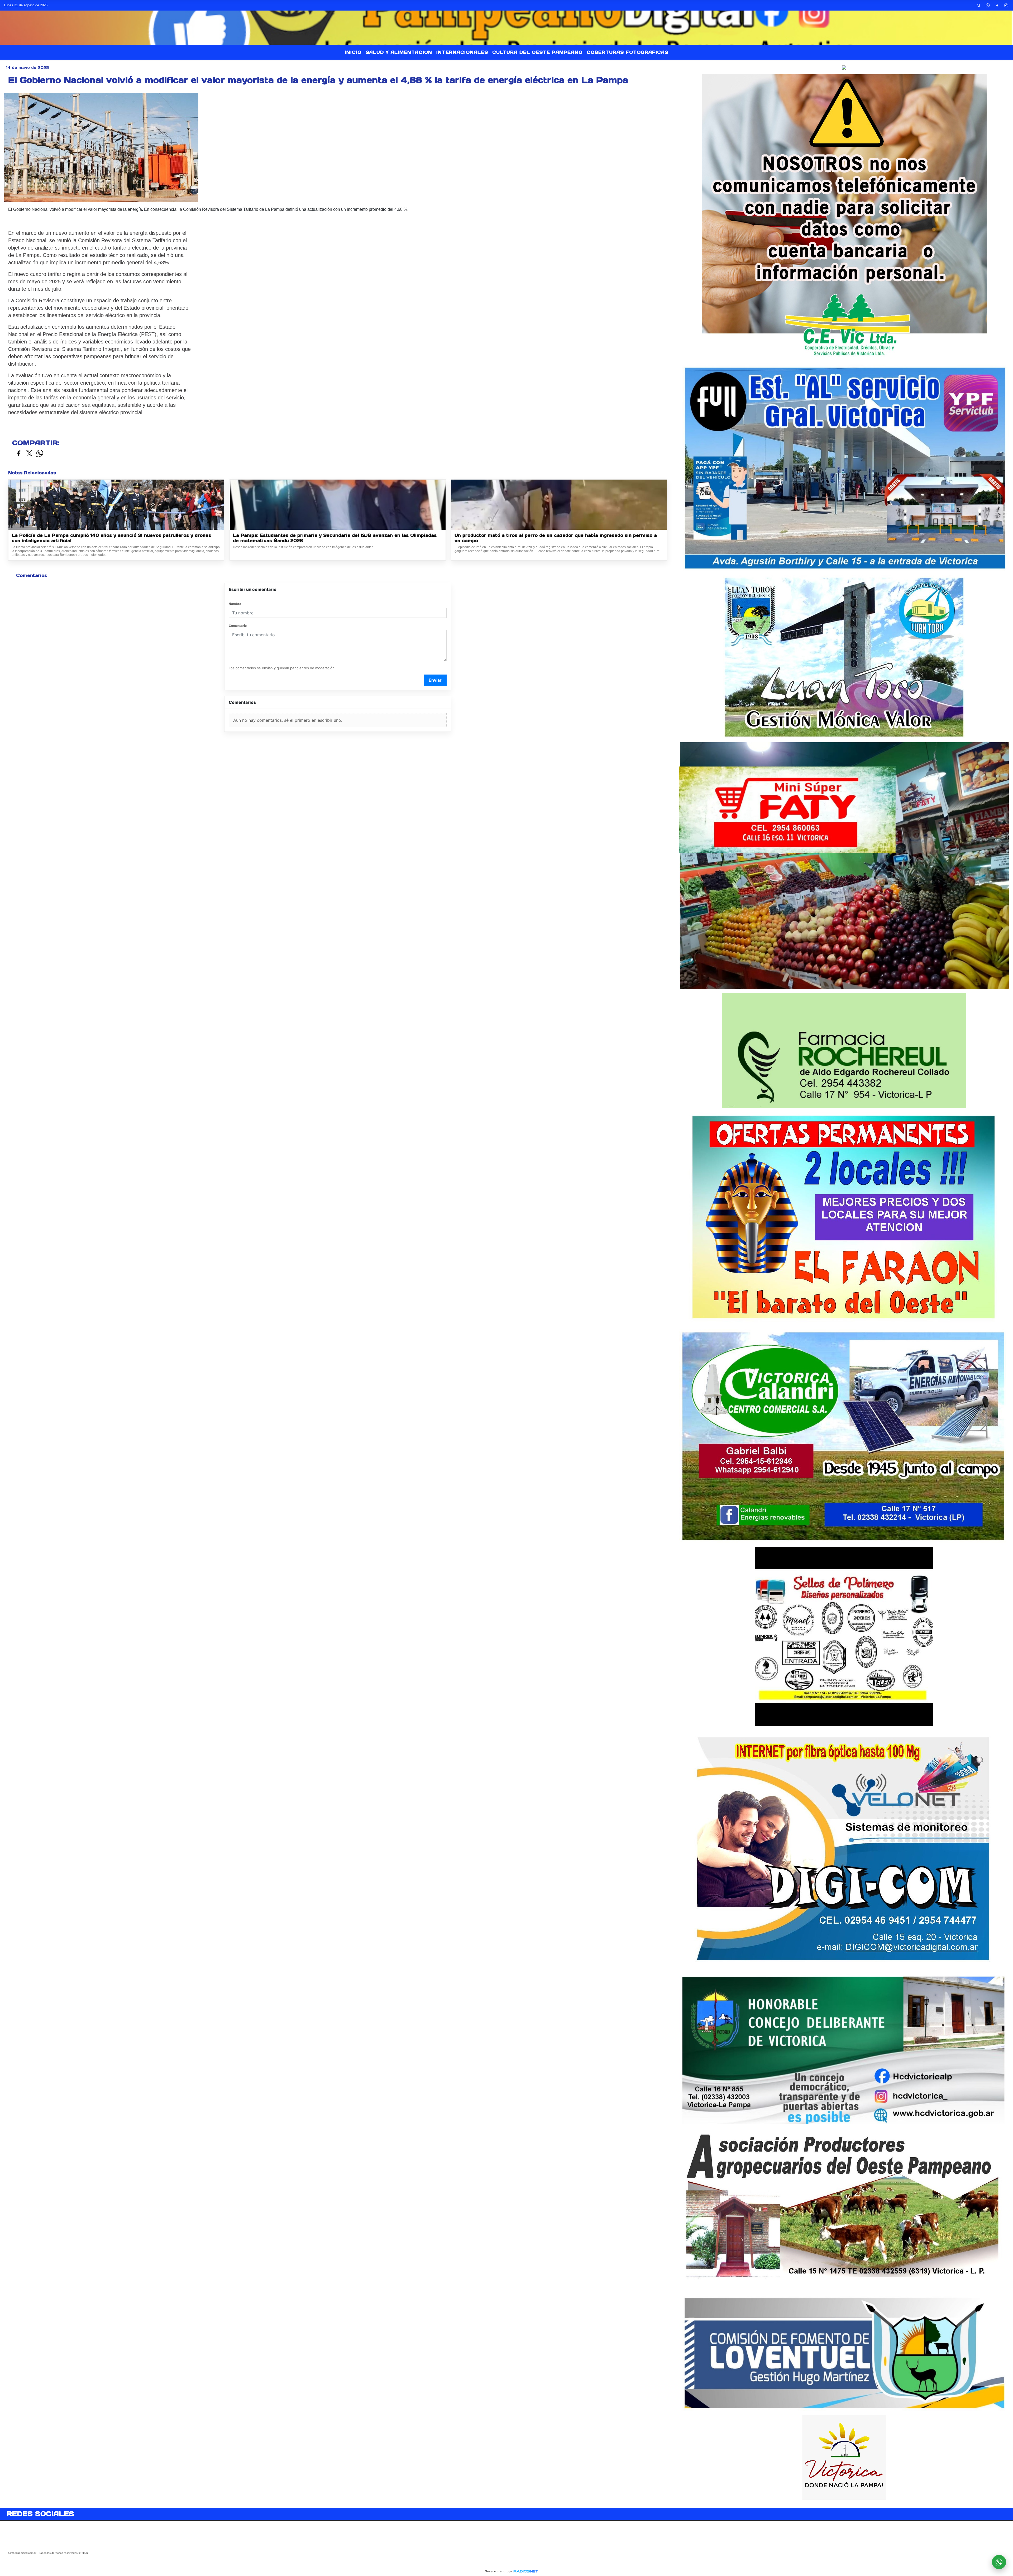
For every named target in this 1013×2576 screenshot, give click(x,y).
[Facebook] (997, 5)
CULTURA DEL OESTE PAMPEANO (537, 52)
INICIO (353, 52)
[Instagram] (1006, 5)
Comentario (238, 626)
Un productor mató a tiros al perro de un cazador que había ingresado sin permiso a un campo (556, 538)
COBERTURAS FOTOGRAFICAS (628, 52)
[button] (979, 5)
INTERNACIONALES (462, 52)
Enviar (435, 680)
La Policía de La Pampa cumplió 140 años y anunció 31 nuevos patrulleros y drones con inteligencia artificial (111, 538)
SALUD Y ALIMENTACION (399, 52)
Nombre (235, 604)
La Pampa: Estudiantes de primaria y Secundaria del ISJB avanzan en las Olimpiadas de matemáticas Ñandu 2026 (335, 538)
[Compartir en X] (29, 454)
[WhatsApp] (988, 5)
